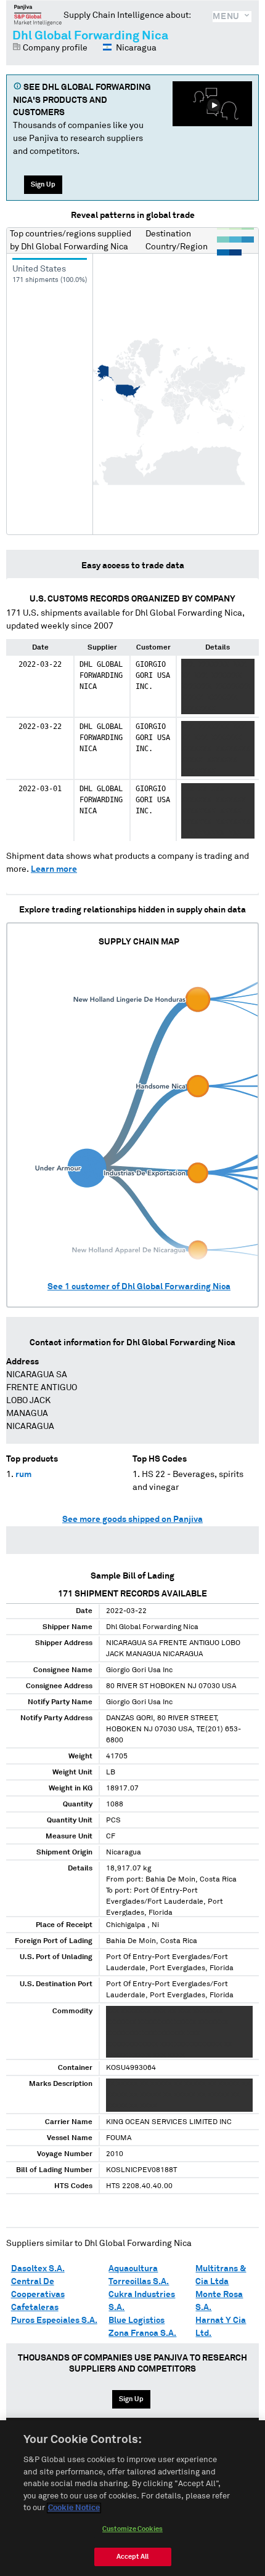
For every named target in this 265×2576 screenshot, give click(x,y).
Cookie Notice (74, 2508)
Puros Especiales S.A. (54, 2320)
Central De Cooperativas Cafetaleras (38, 2295)
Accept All (132, 2557)
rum (23, 1475)
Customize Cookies (132, 2529)
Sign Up (43, 184)
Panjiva (38, 15)
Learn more (54, 869)
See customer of (139, 1287)
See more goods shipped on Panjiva (132, 1519)
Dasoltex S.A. (38, 2269)
